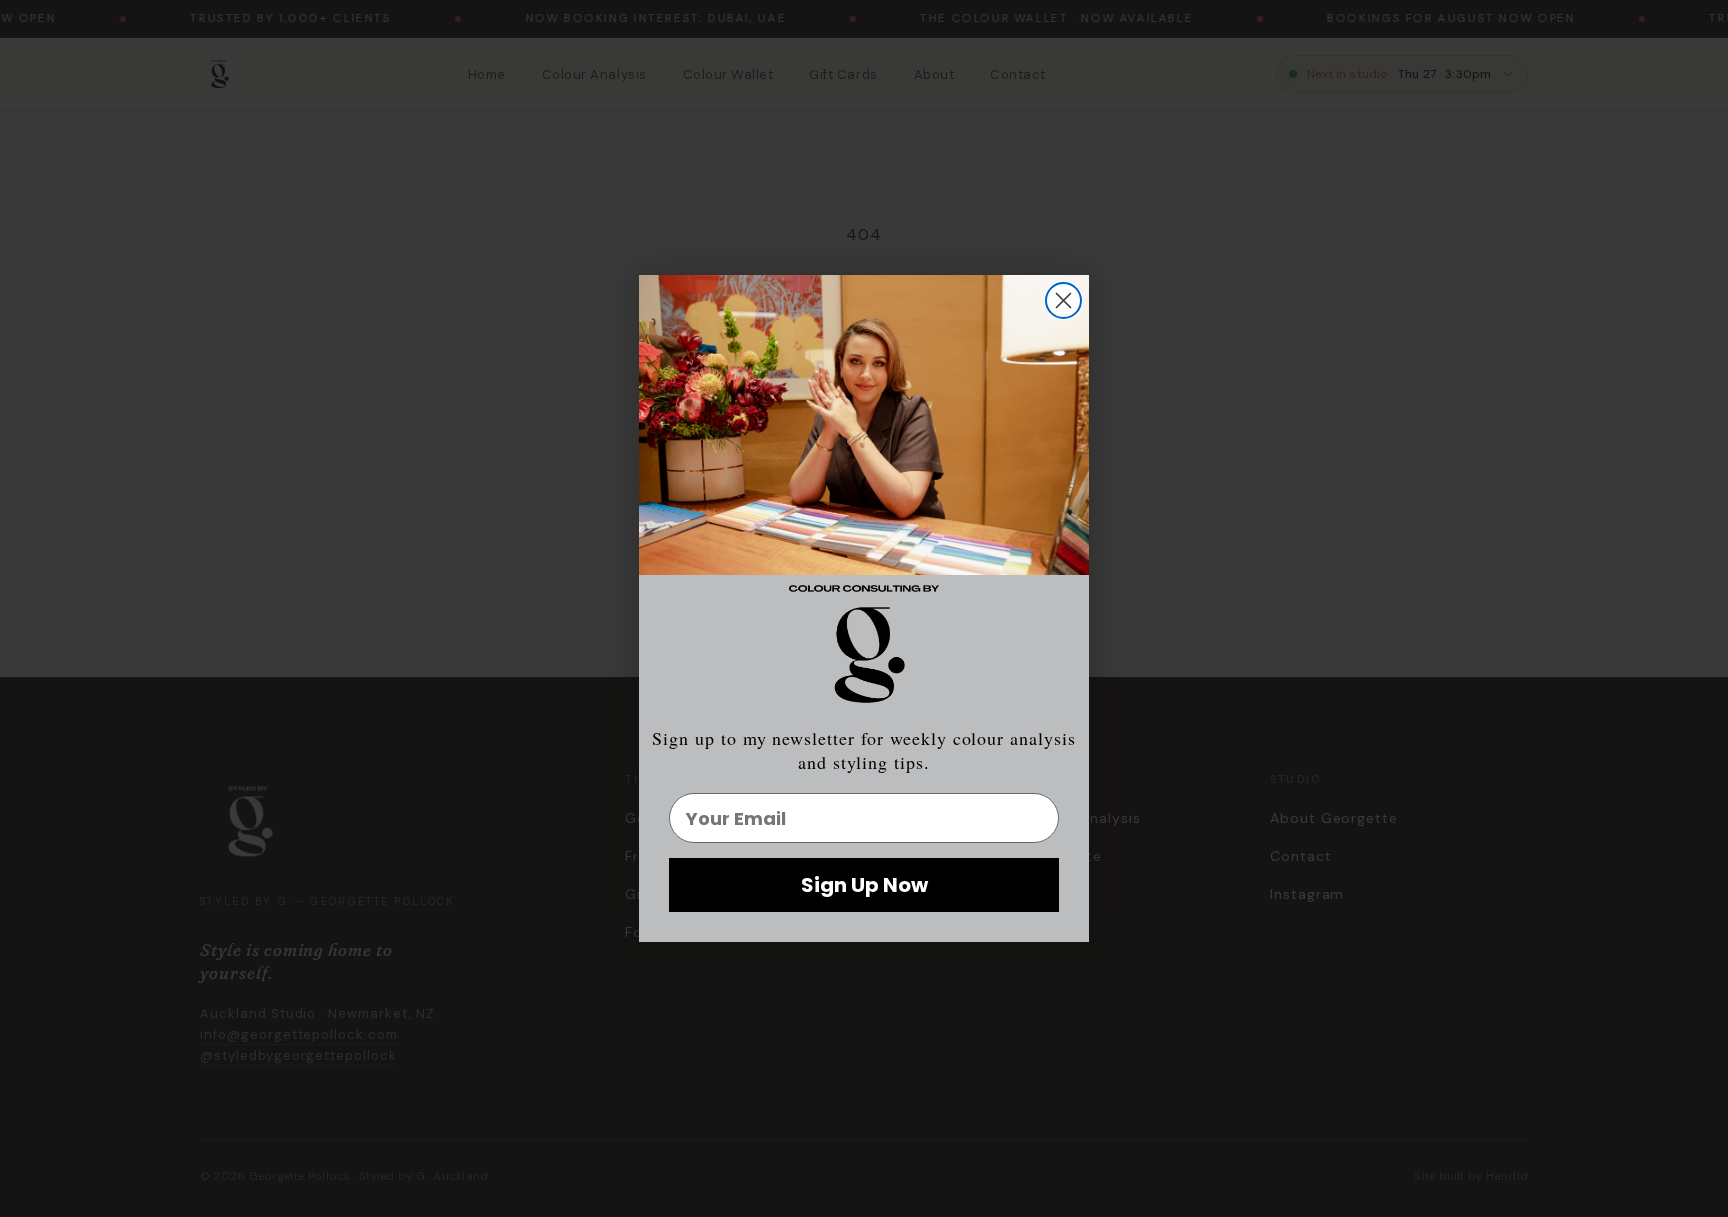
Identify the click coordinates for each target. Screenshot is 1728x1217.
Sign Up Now (864, 885)
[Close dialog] (1063, 300)
